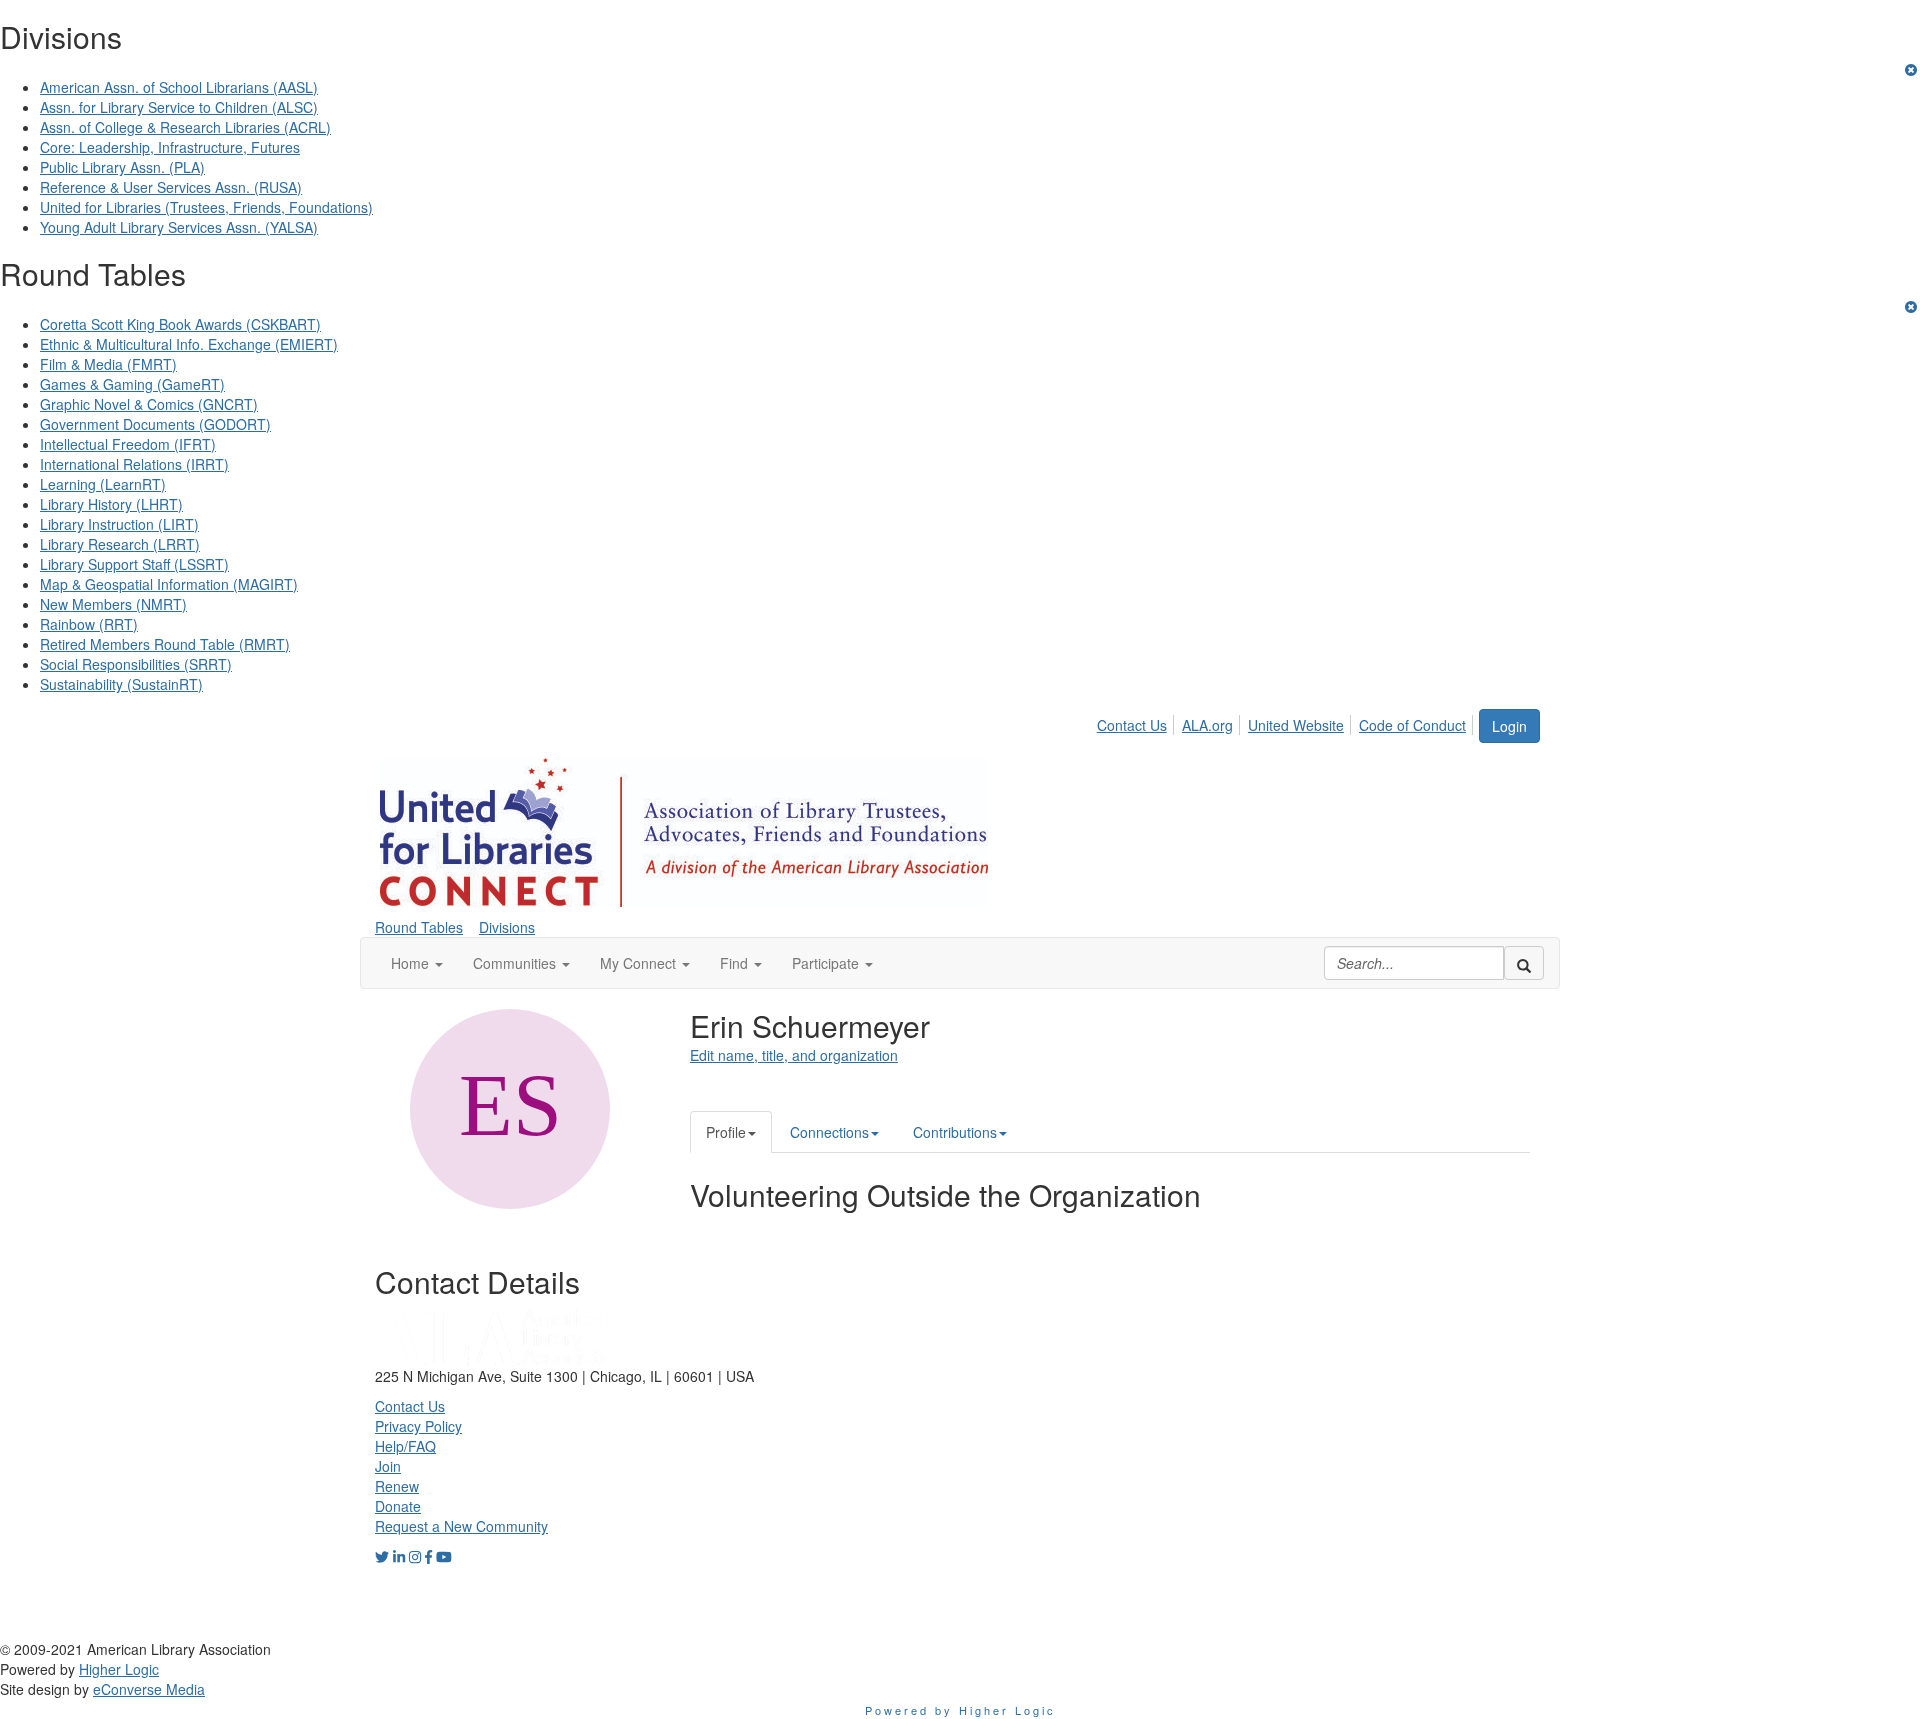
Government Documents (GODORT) (155, 424)
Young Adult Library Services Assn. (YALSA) (179, 227)
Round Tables (419, 927)
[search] (1524, 963)
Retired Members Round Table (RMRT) (165, 644)
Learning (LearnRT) (103, 484)
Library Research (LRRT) (120, 544)
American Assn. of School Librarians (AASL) (179, 87)
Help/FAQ (405, 1446)
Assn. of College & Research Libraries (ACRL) (185, 127)
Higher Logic (119, 1669)
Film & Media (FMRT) (108, 364)
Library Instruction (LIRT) (119, 524)
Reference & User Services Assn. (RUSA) (171, 187)
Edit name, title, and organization (794, 1055)
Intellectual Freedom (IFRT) (128, 444)
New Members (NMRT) (113, 604)
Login (1509, 726)
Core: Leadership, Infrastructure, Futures (170, 147)
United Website (1296, 725)
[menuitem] (1137, 722)
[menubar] (1287, 722)
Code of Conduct (1412, 725)
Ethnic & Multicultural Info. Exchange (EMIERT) (189, 344)
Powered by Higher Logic (960, 1710)
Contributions (955, 1132)
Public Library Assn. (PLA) (122, 167)
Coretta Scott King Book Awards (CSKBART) (180, 324)
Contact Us (1132, 725)
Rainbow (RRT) (89, 624)
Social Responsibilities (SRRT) (136, 664)
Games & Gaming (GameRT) (132, 384)
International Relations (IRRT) (134, 464)
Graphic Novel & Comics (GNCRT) (149, 404)
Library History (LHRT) (111, 504)
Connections (829, 1132)
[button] (417, 963)
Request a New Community (461, 1526)
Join (388, 1466)
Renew (397, 1486)
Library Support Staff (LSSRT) (134, 564)
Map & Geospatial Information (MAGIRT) (169, 584)
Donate (398, 1506)
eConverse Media (149, 1689)
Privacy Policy (418, 1426)
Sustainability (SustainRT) (121, 684)
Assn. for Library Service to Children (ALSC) (179, 107)
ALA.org (1207, 725)
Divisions (507, 927)
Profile (726, 1132)
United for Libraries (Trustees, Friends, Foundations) (206, 207)
